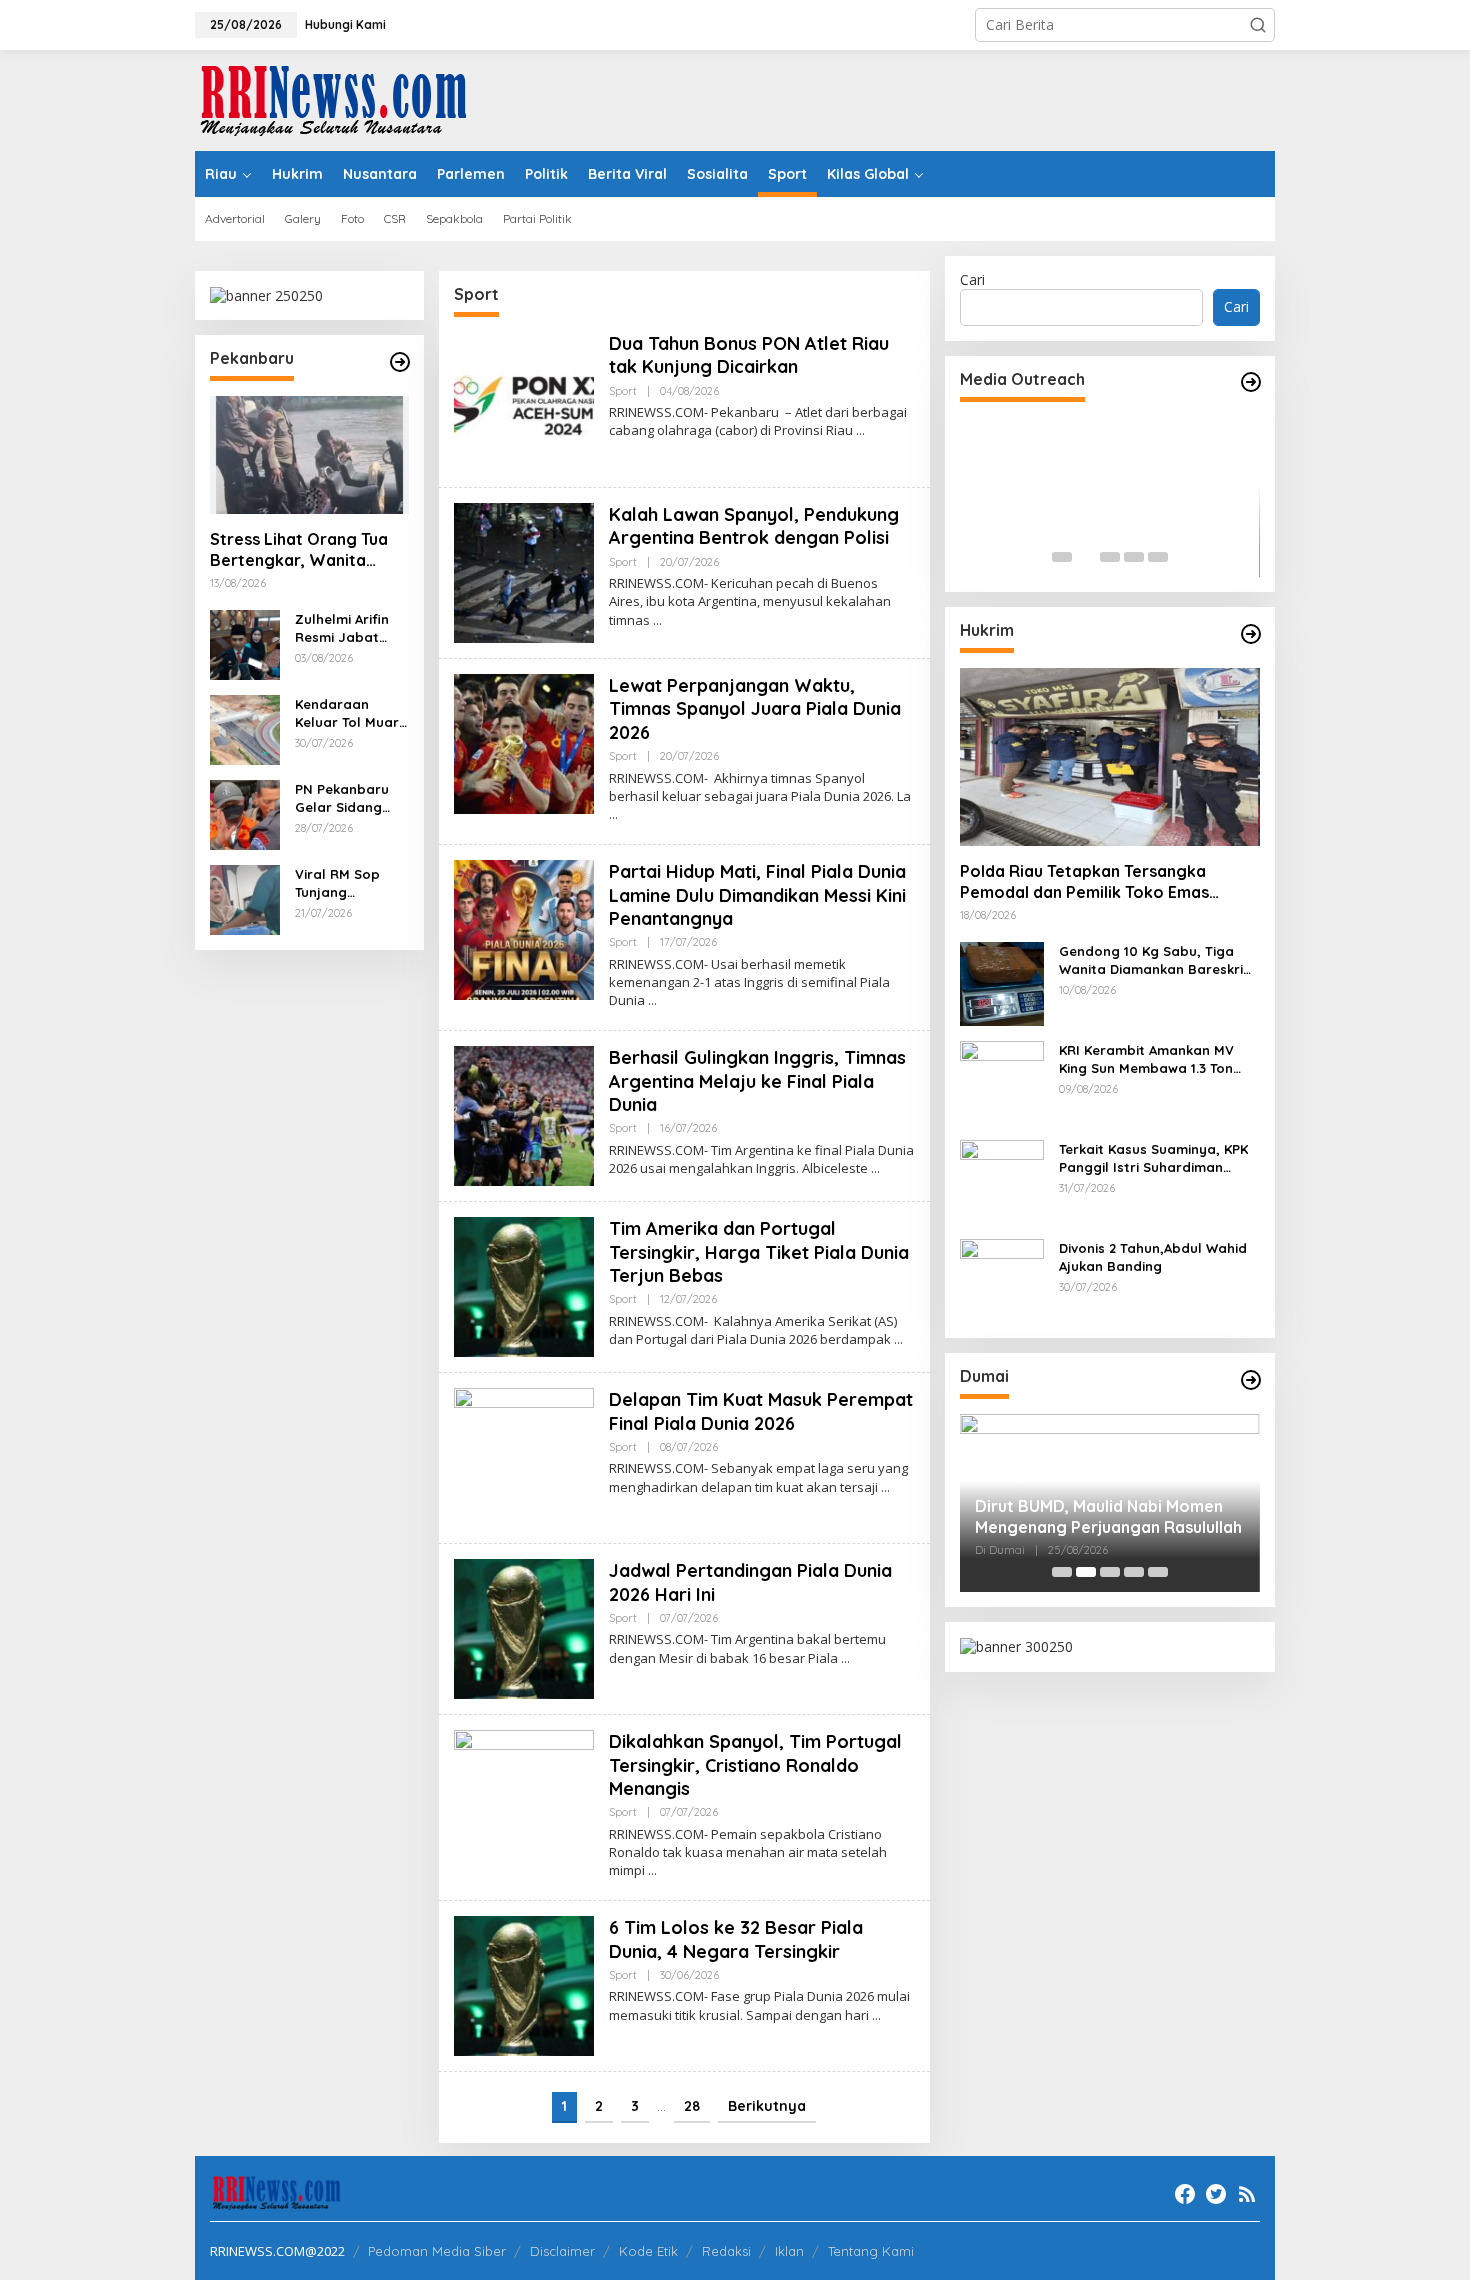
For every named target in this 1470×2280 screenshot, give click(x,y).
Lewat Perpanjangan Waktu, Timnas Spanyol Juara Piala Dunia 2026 (755, 709)
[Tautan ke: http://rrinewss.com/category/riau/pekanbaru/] (400, 362)
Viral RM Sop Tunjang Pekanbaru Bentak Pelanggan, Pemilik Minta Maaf (338, 883)
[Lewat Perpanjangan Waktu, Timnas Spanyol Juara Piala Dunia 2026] (613, 814)
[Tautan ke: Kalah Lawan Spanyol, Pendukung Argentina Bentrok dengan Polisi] (524, 571)
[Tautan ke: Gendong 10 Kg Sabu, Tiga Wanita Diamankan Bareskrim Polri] (1002, 982)
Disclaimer (562, 2251)
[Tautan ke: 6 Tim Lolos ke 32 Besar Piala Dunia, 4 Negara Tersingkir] (524, 1984)
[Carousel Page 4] (1134, 557)
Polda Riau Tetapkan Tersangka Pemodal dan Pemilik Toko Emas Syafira (1084, 882)
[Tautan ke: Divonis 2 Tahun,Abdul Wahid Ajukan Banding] (1002, 1279)
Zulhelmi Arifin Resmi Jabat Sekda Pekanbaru (342, 628)
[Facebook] (1185, 2194)
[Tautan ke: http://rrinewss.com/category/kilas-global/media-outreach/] (1251, 382)
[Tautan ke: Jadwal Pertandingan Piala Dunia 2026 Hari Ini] (524, 1627)
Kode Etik (648, 2251)
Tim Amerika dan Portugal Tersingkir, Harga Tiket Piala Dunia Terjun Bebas (759, 1252)
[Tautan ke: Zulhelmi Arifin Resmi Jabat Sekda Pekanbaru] (245, 643)
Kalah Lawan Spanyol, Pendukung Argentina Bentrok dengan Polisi (754, 526)
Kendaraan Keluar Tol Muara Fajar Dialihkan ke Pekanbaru (351, 713)
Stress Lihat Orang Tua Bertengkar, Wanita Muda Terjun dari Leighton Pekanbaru (299, 550)
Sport (623, 391)
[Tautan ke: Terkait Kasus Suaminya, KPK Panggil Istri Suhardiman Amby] (1002, 1180)
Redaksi (726, 2251)
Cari (972, 279)
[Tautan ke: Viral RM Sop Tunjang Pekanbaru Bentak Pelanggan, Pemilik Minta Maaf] (245, 898)
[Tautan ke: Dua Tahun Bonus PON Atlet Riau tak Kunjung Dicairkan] (524, 400)
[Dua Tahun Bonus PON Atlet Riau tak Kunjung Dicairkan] (860, 430)
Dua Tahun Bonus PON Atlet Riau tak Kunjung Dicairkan (749, 355)
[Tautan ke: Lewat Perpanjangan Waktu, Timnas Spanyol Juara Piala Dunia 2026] (524, 742)
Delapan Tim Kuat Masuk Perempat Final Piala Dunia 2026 (761, 1411)
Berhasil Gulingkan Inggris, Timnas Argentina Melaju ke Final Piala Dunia (757, 1081)
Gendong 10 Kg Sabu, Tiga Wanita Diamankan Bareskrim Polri (1157, 960)
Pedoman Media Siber (437, 2251)
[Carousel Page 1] (1062, 557)
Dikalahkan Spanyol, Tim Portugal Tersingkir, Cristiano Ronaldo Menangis (755, 1765)
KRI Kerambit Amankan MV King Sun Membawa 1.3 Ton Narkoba (1146, 1059)
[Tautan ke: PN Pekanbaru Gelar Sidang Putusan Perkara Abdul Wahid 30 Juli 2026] (245, 813)
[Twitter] (1216, 2194)
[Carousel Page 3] (1110, 557)
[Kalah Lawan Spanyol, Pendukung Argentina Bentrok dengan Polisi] (657, 620)
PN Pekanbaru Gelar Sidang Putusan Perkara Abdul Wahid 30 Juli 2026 (350, 798)
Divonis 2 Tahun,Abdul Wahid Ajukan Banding (1153, 1257)
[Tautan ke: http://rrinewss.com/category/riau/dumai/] (1251, 1380)
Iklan (789, 2251)
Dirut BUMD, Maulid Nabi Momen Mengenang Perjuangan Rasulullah (1108, 1516)
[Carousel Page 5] (1158, 557)
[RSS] (1247, 2194)
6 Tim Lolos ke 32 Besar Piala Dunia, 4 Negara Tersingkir (736, 1939)
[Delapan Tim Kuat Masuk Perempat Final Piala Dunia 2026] (885, 1487)
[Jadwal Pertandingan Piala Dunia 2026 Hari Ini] (845, 1658)
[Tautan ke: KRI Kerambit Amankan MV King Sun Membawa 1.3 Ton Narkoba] (1002, 1081)
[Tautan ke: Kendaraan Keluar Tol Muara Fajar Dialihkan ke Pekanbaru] (245, 728)
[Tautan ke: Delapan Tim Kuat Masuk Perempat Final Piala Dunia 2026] (524, 1456)
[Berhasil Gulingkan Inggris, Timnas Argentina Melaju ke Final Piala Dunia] (875, 1168)
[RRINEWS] (345, 98)
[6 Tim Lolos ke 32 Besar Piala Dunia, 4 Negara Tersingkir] (876, 2015)
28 (692, 2106)
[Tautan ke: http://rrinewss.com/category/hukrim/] (1251, 634)
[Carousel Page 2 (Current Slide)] (1086, 557)
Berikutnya (767, 2106)
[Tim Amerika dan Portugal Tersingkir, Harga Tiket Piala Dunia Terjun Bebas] (898, 1339)
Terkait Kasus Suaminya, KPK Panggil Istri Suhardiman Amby (1153, 1158)
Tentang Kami (871, 2251)
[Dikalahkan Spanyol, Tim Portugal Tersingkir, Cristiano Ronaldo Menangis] (652, 1870)
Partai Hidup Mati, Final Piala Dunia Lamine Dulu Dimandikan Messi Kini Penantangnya (757, 895)
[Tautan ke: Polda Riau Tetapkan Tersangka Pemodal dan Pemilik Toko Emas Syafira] (1110, 757)
